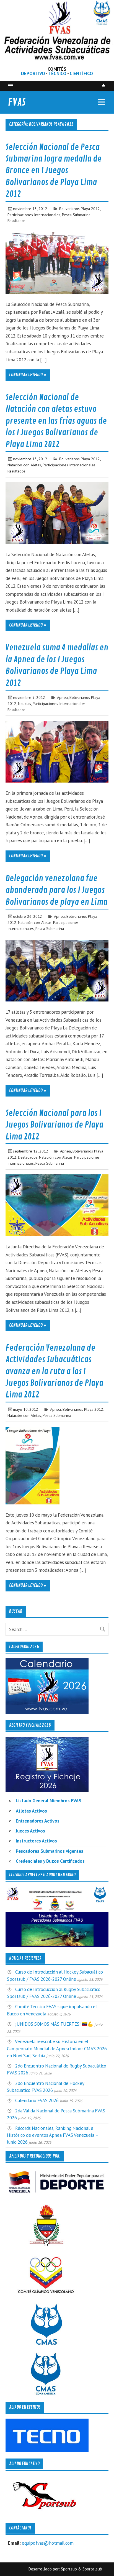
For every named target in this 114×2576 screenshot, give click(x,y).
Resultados (16, 220)
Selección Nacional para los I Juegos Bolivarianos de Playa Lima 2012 (54, 1125)
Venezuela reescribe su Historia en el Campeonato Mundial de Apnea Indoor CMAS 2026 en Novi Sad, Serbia (57, 2048)
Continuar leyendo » (28, 375)
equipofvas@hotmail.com (48, 2543)
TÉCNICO (57, 73)
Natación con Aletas (24, 465)
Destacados (28, 1157)
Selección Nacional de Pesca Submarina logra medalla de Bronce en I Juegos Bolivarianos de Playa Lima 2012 (54, 171)
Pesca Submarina (76, 215)
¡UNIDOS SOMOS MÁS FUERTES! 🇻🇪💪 (54, 2024)
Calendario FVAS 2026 (37, 2100)
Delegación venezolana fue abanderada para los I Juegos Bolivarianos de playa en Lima (56, 890)
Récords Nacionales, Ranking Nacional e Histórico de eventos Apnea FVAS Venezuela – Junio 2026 (52, 2135)
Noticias (24, 703)
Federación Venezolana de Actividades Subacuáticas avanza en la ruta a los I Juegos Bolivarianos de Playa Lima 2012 (54, 1371)
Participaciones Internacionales (34, 215)
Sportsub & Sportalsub (81, 2569)
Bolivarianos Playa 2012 (80, 209)
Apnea (62, 697)
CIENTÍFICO (81, 73)
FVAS (17, 102)
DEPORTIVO (33, 73)
